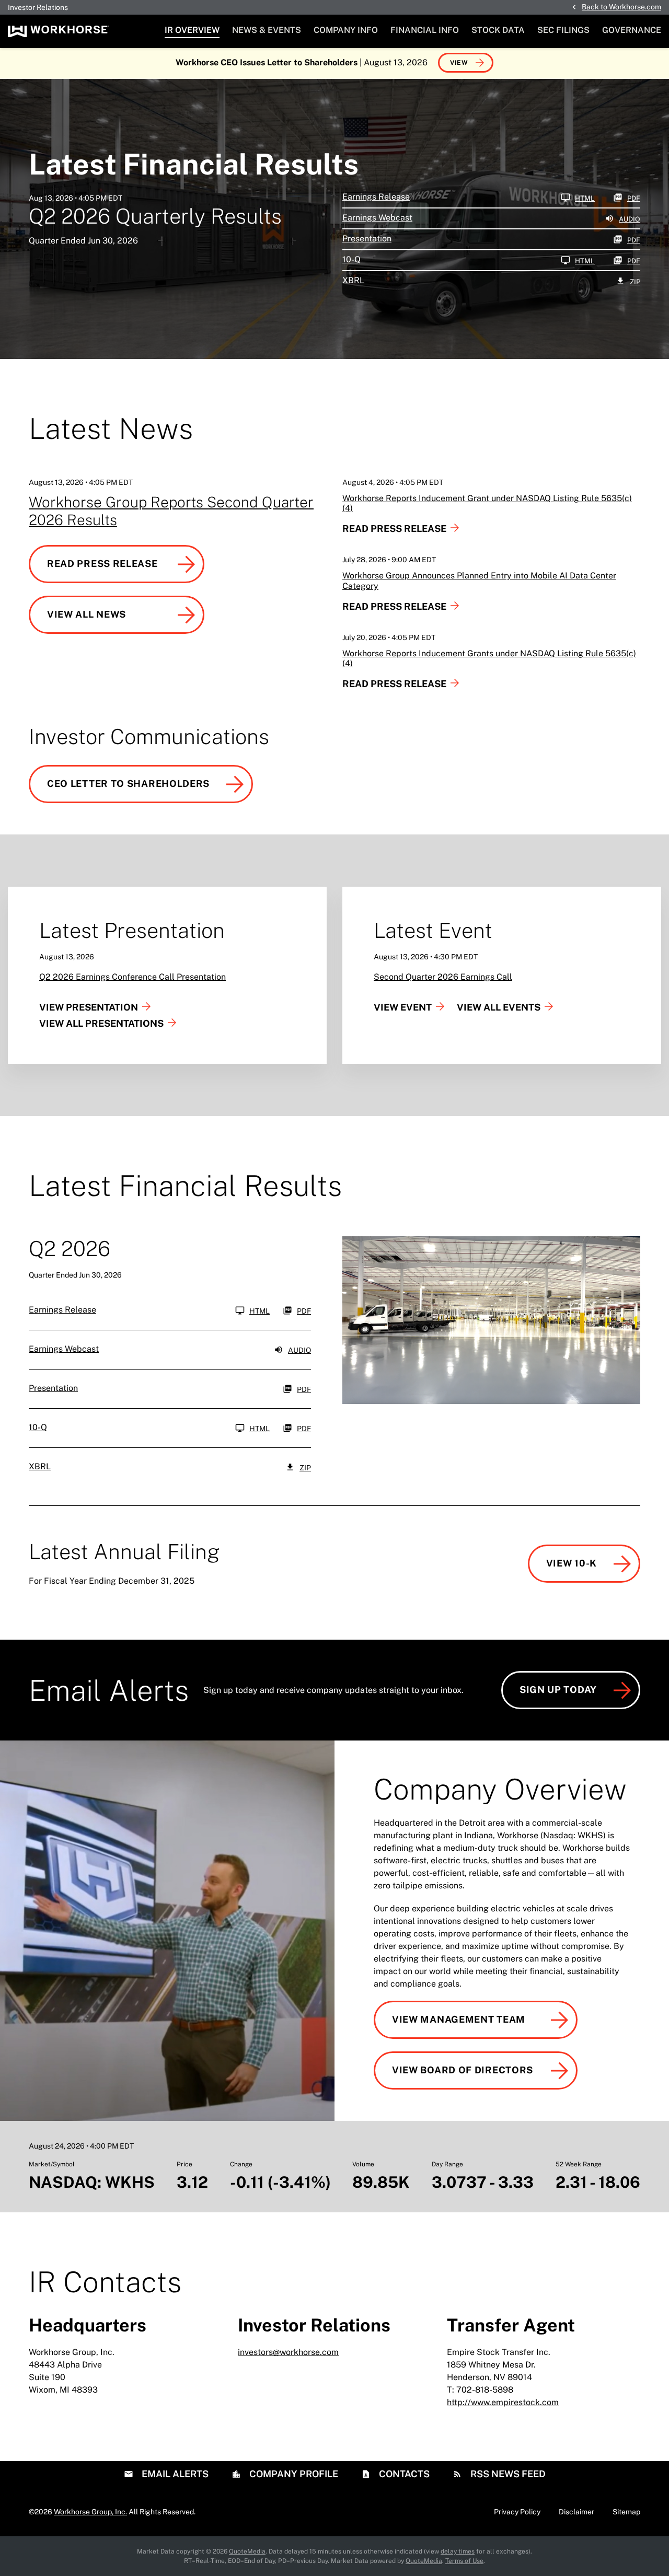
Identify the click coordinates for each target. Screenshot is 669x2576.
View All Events (499, 1007)
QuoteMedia (247, 2551)
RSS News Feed (507, 2474)
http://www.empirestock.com (503, 2402)
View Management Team (459, 2019)
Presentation (367, 239)
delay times (458, 2551)
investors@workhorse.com (288, 2352)
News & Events (267, 30)
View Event (403, 1007)
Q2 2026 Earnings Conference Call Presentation (132, 977)
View (459, 63)
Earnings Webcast (377, 218)
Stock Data (498, 30)
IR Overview (192, 30)
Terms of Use (464, 2561)
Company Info (346, 30)
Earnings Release (376, 197)
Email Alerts (174, 2474)
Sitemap (626, 2512)
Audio (630, 219)
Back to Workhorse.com (621, 7)
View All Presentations (101, 1023)
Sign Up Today (558, 1690)
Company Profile (293, 2474)
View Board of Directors (463, 2070)
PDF (634, 198)
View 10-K (572, 1563)
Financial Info (425, 30)
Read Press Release (102, 564)
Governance (632, 30)
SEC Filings (563, 30)
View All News (86, 614)
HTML (585, 198)
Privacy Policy (517, 2512)
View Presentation (89, 1007)
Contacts (403, 2474)
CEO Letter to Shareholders (128, 784)
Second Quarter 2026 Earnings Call (443, 977)
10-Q (351, 259)
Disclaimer (576, 2512)
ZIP (635, 282)
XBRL (353, 280)
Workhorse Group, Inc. (90, 2512)
